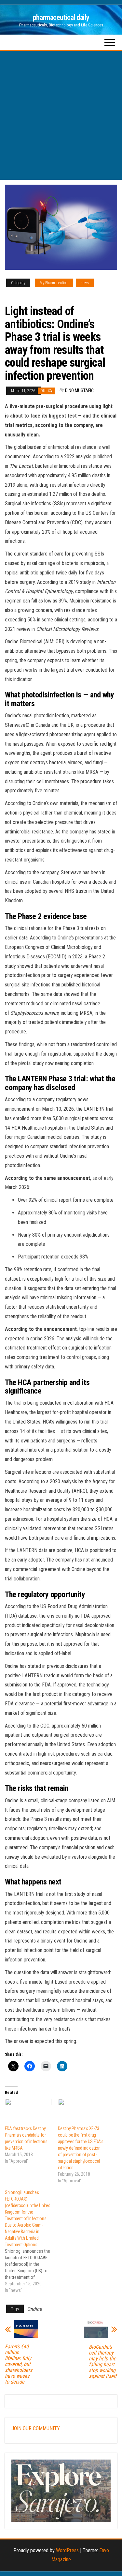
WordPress (67, 2550)
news (85, 283)
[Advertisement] (61, 115)
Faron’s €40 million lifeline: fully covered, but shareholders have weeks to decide (19, 2364)
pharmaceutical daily (61, 17)
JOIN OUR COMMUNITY (36, 2428)
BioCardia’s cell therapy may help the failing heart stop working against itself (103, 2362)
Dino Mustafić (79, 390)
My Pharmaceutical (54, 283)
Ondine (34, 2309)
